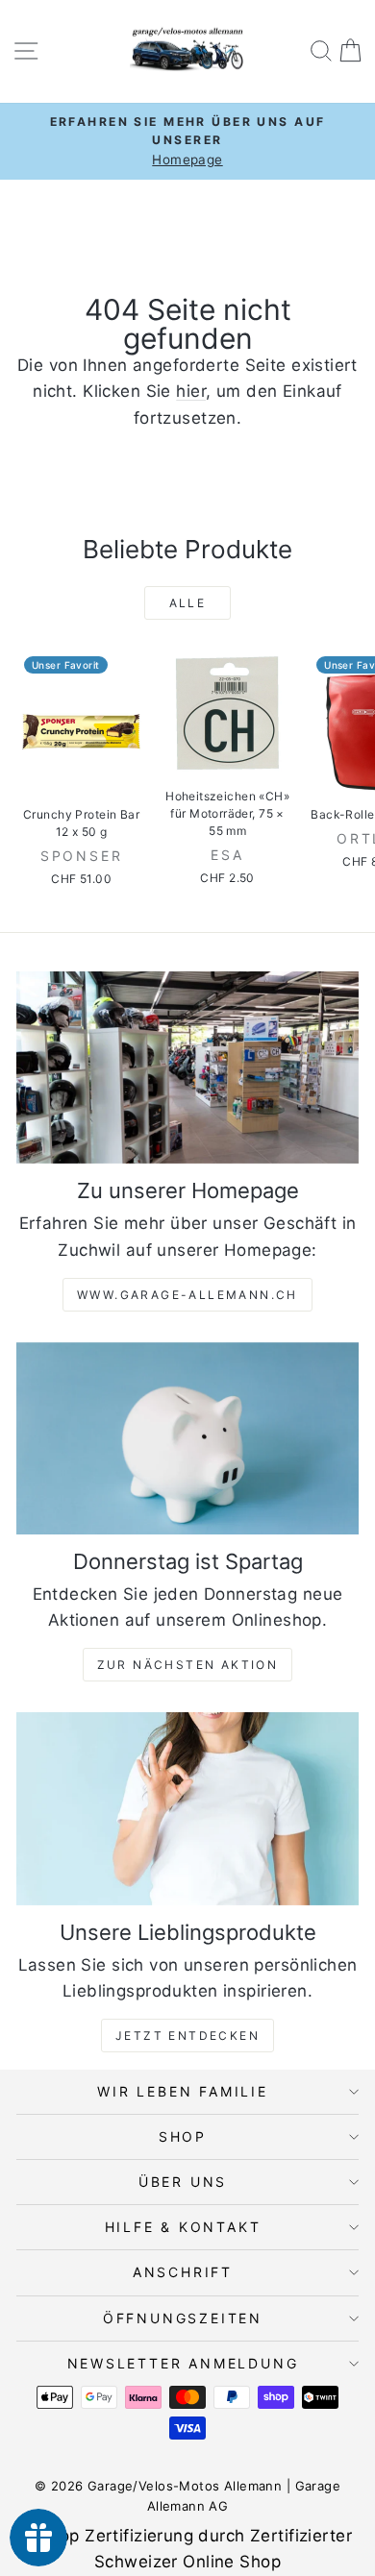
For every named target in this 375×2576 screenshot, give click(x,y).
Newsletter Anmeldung (183, 2363)
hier (191, 391)
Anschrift (183, 2272)
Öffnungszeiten (183, 2318)
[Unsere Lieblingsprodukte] (187, 1808)
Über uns (183, 2182)
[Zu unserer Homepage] (187, 1067)
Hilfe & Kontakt (183, 2227)
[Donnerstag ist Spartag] (187, 1438)
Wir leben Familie (183, 2091)
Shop (183, 2136)
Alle (188, 603)
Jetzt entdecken (187, 2036)
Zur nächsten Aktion (188, 1665)
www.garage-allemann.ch (187, 1295)
